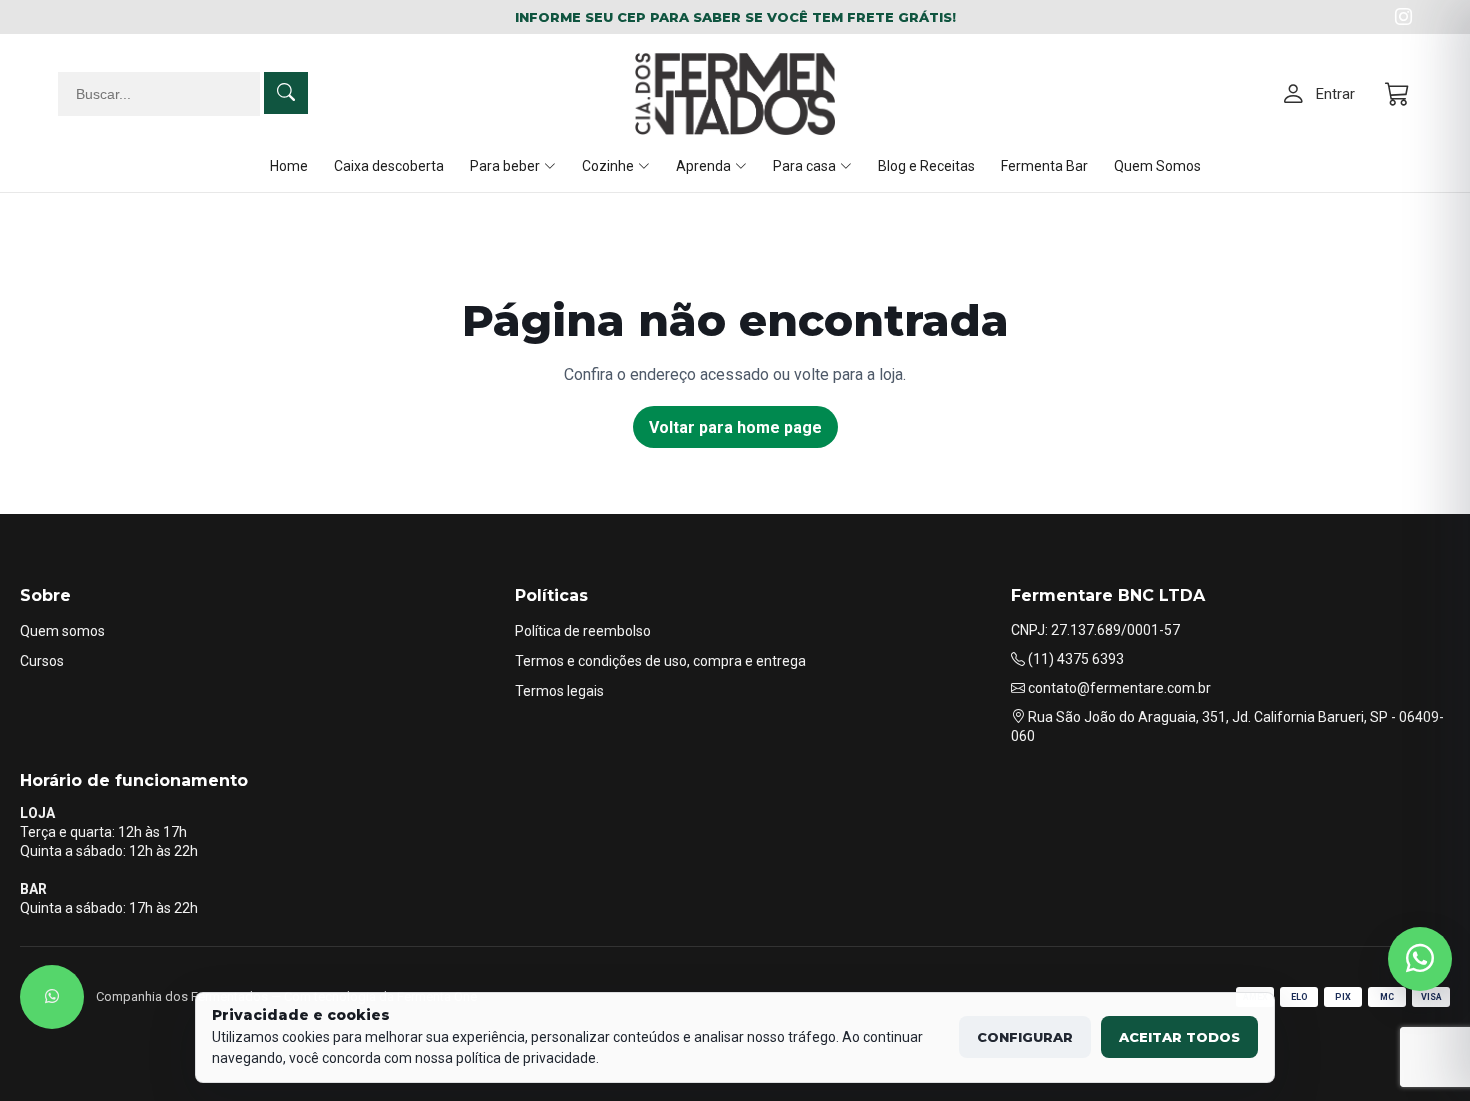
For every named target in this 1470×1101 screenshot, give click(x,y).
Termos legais (559, 691)
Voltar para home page (735, 427)
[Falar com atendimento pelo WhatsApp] (1420, 959)
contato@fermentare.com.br (1118, 688)
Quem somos (62, 631)
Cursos (42, 661)
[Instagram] (1403, 17)
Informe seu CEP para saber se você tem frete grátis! (735, 17)
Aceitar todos (1179, 1037)
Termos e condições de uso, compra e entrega (660, 661)
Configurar (1025, 1037)
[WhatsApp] (52, 997)
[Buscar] (286, 93)
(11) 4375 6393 (1074, 659)
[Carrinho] (1398, 94)
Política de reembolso (583, 631)
